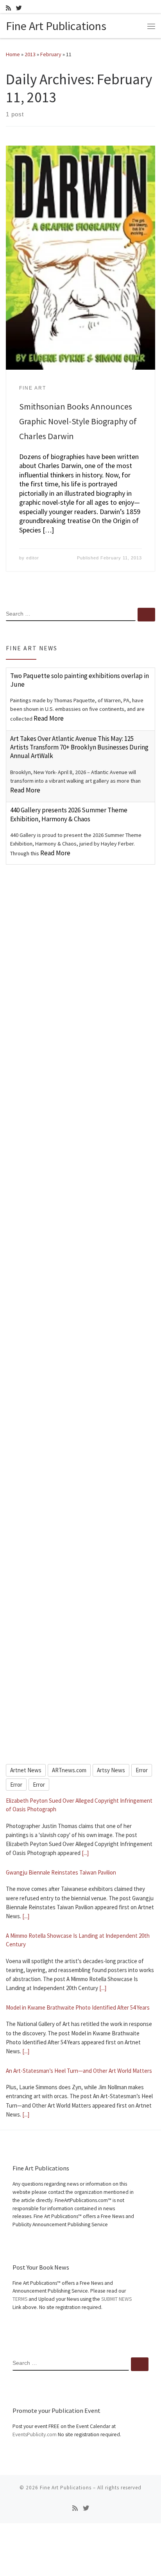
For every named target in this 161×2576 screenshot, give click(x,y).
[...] (85, 1853)
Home (13, 54)
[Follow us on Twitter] (19, 8)
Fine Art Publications (66, 2488)
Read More (49, 718)
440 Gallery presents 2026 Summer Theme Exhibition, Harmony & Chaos (69, 814)
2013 (30, 54)
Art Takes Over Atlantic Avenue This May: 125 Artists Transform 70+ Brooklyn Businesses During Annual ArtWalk (79, 747)
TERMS (20, 2299)
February (51, 54)
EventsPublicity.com (35, 2434)
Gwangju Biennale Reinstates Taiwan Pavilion (61, 1872)
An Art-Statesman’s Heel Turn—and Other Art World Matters (79, 2071)
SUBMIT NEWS (116, 2299)
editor (33, 558)
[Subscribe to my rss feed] (8, 8)
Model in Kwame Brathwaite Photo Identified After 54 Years (78, 2007)
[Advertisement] (80, 959)
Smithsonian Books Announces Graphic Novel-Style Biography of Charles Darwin (78, 421)
